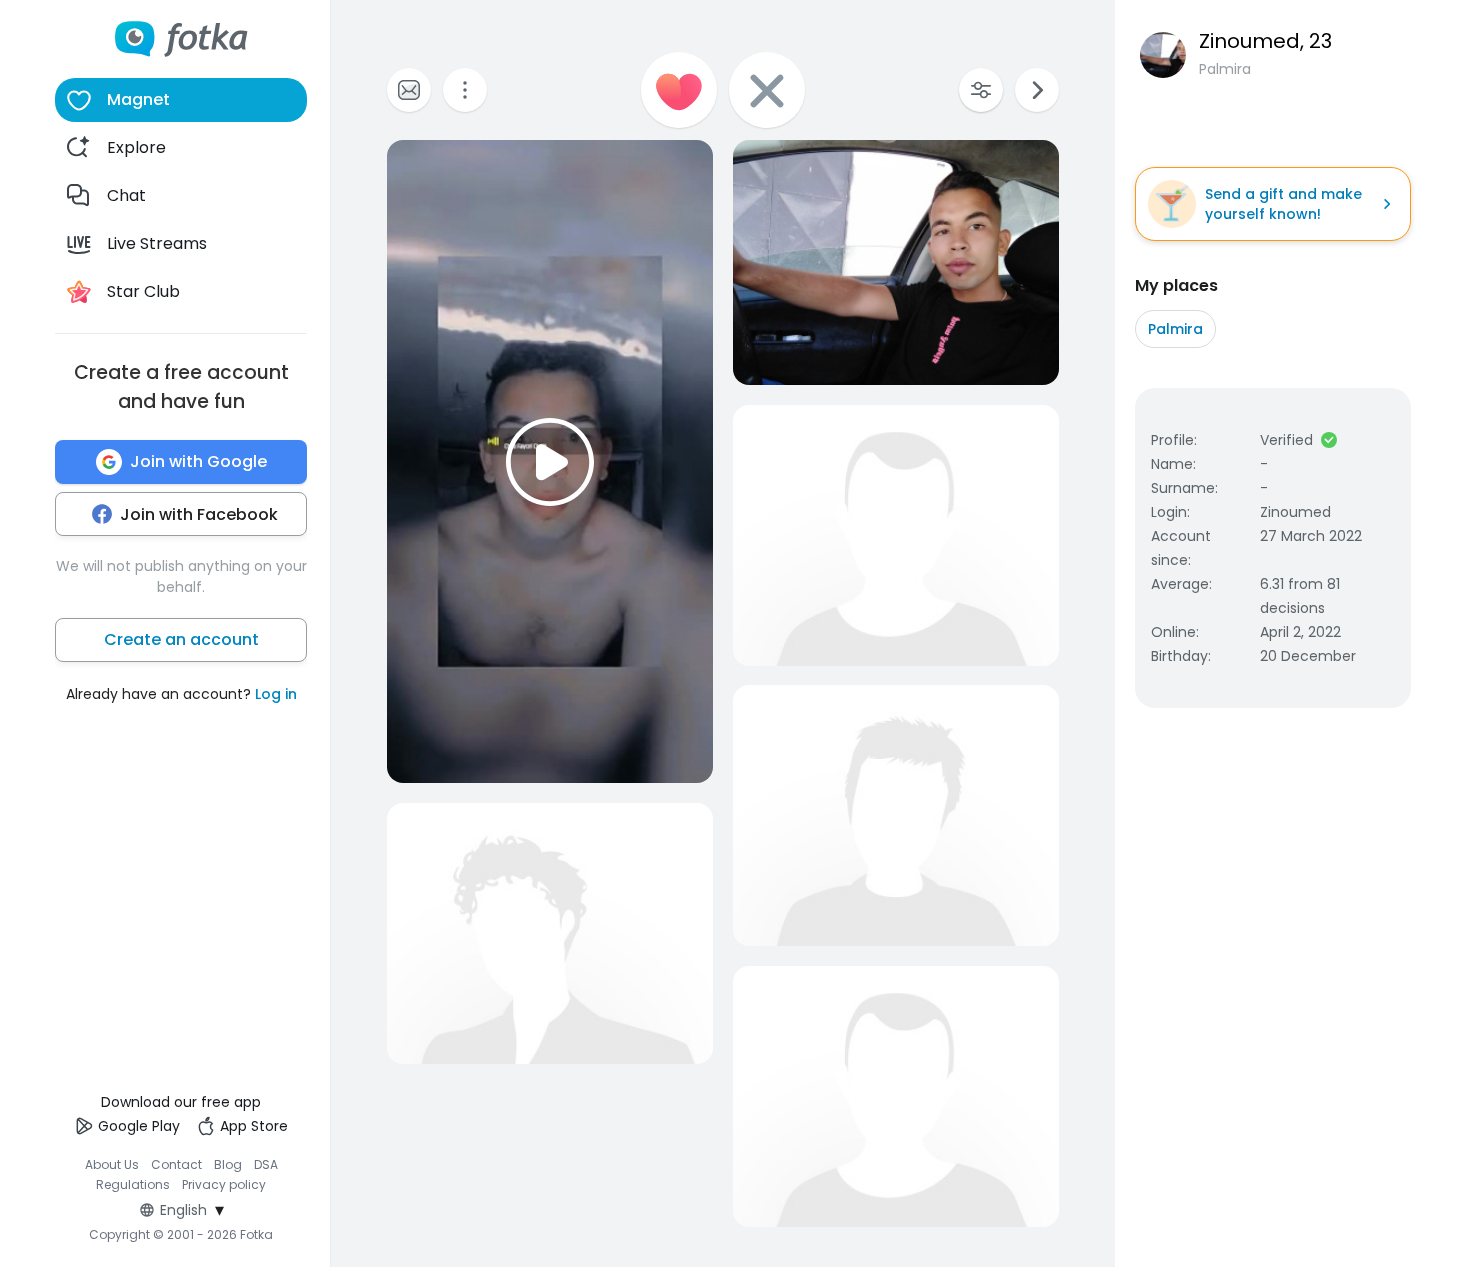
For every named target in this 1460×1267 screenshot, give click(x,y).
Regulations (133, 1184)
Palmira (1175, 329)
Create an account (181, 639)
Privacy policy (224, 1184)
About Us (112, 1164)
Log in (276, 694)
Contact (176, 1164)
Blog (228, 1164)
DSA (266, 1164)
